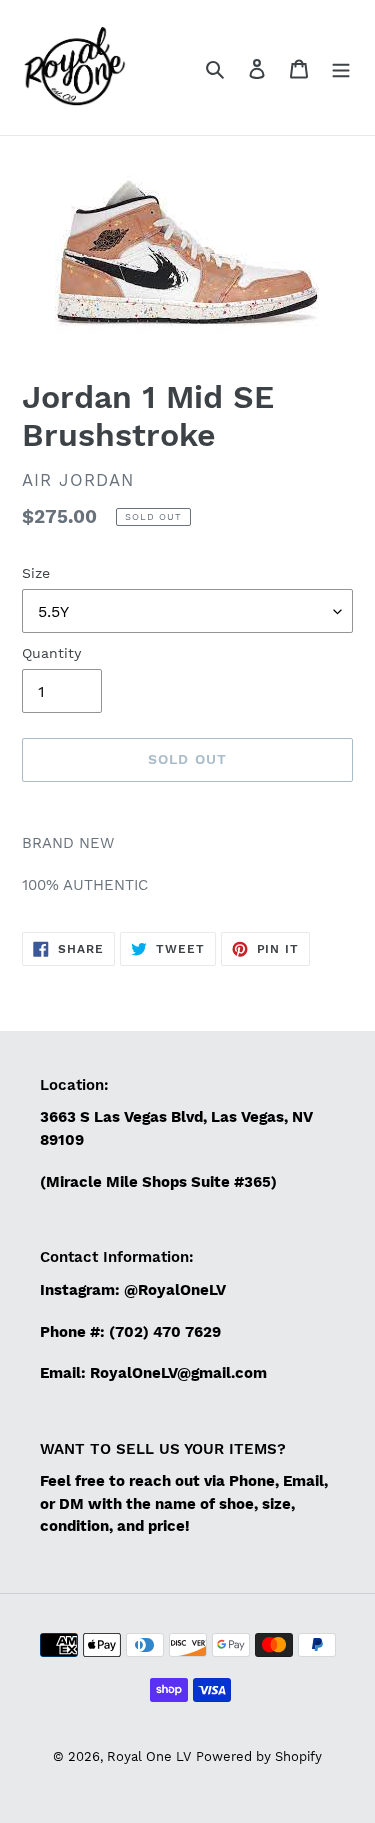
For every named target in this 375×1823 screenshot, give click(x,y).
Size (36, 573)
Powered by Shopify (259, 1756)
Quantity (51, 653)
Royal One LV (149, 1756)
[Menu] (341, 68)
